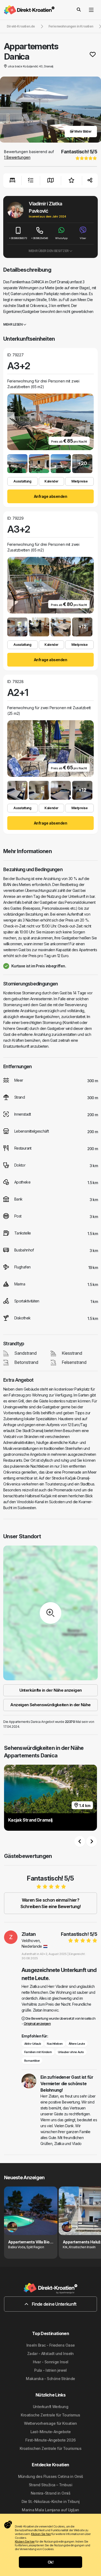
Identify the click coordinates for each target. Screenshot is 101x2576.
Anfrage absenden (50, 496)
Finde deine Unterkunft (54, 2304)
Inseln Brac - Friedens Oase (51, 2345)
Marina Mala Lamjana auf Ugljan (50, 2510)
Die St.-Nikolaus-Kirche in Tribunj (51, 2501)
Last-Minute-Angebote (51, 2432)
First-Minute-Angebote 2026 (50, 2440)
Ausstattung (22, 481)
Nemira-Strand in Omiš (50, 2493)
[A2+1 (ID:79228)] (17, 790)
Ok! (50, 2562)
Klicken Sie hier (41, 2534)
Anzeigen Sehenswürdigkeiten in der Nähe (50, 1705)
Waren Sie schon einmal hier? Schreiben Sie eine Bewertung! (50, 1903)
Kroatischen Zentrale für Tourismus (50, 2448)
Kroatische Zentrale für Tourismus (50, 2415)
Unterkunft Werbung (50, 2407)
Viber (83, 238)
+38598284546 (40, 238)
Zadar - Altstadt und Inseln (50, 2353)
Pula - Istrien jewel (50, 2370)
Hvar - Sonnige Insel (51, 2362)
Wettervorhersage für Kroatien (50, 2423)
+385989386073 (18, 238)
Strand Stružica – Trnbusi (50, 2485)
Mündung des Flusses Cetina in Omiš (51, 2476)
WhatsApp (61, 238)
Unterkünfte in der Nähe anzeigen (51, 1690)
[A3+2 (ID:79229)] (17, 627)
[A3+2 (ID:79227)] (17, 464)
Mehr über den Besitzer (49, 251)
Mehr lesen (13, 324)
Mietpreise (79, 481)
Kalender (51, 481)
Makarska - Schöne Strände (50, 2379)
